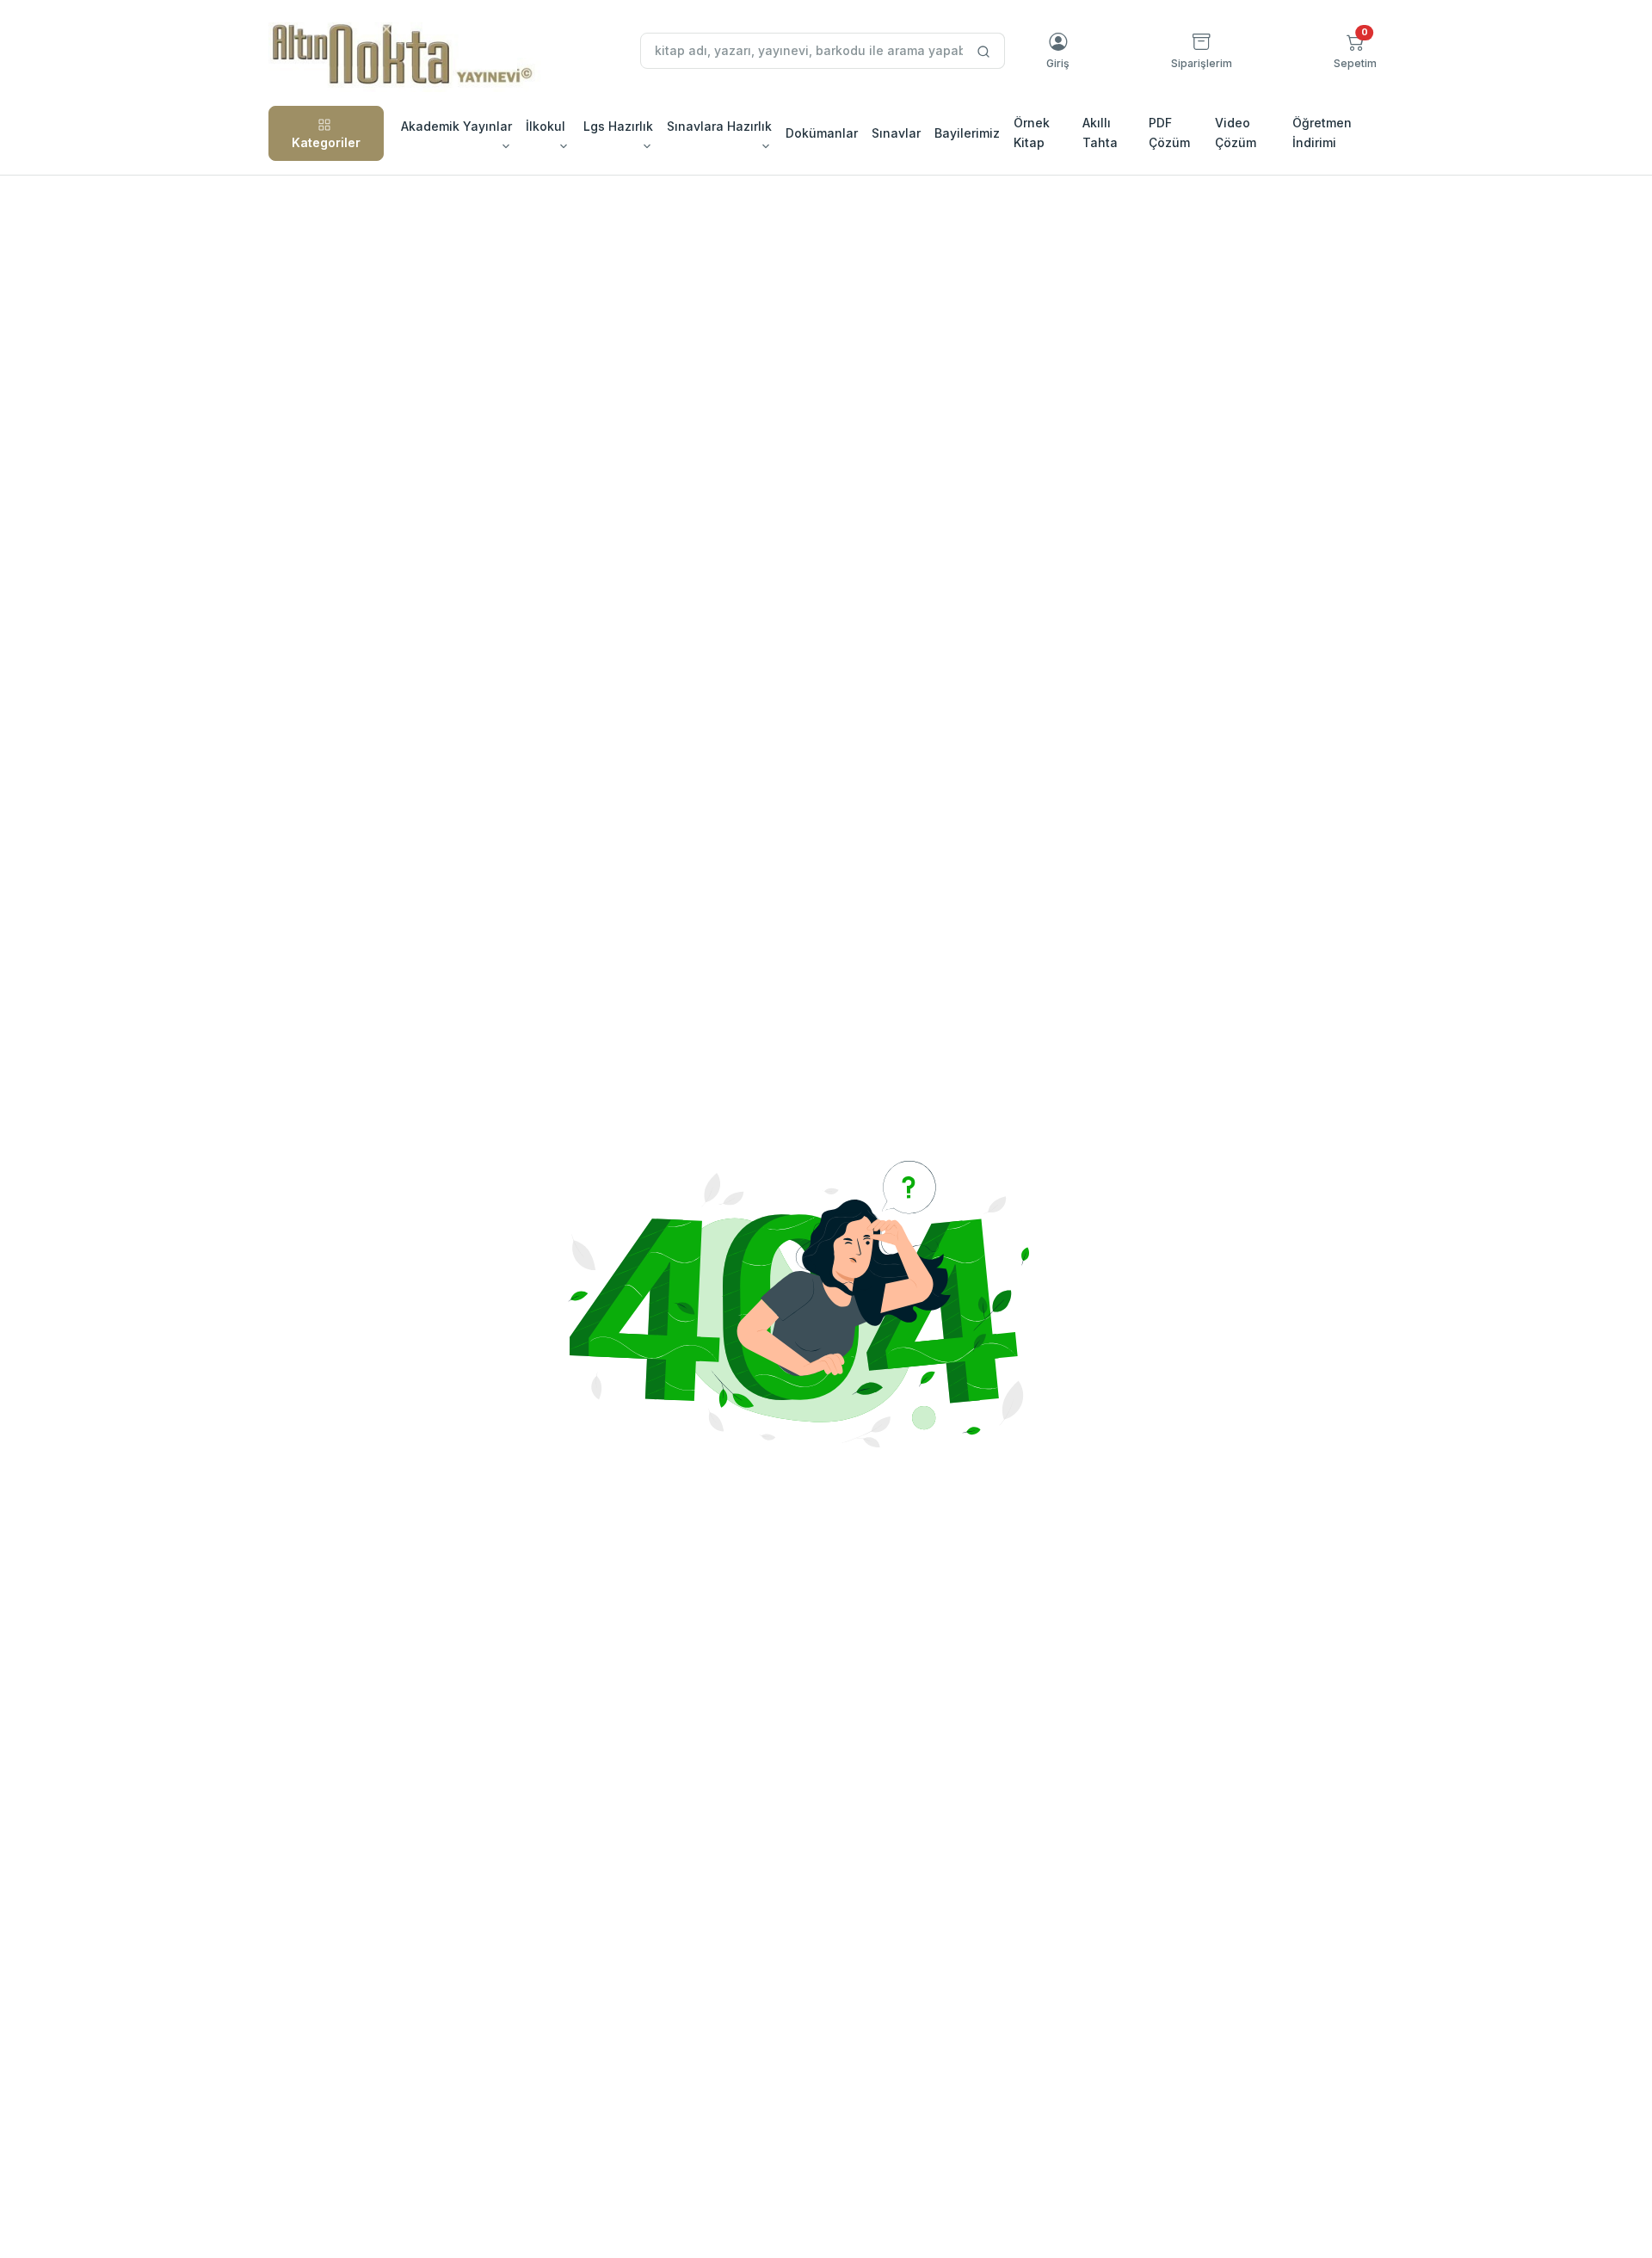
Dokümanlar (822, 133)
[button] (1355, 51)
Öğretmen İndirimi (1322, 132)
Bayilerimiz (967, 133)
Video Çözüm (1236, 132)
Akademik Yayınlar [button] (456, 126)
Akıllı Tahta (1100, 132)
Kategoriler (326, 142)
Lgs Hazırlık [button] (618, 126)
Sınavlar (896, 133)
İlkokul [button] (546, 126)
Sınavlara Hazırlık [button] (719, 126)
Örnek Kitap (1032, 132)
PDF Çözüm (1169, 132)
